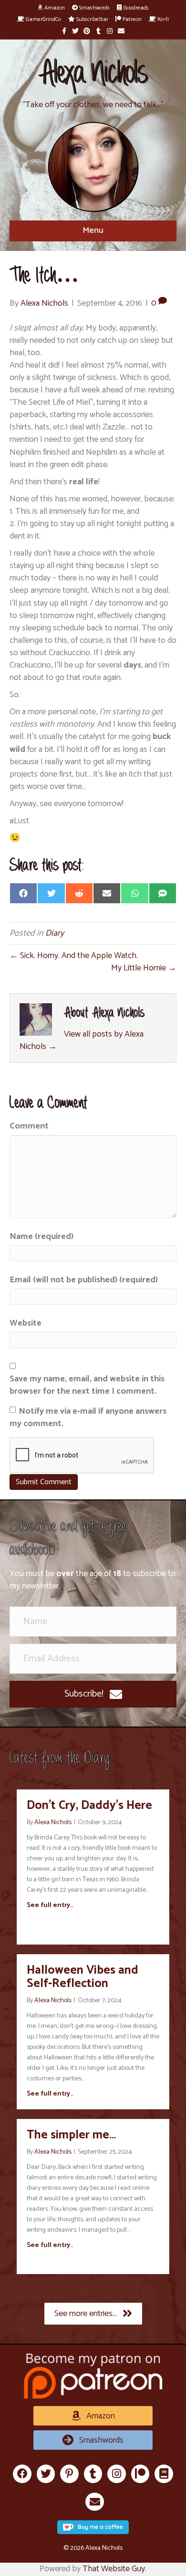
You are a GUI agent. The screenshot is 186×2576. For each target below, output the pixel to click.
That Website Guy (114, 2569)
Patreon (131, 19)
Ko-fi (162, 19)
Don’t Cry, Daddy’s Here (89, 1806)
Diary (55, 933)
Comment (29, 1126)
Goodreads (135, 8)
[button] (93, 1694)
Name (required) (41, 1237)
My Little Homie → (144, 968)
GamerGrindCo (43, 19)
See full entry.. (50, 1906)
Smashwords (94, 8)
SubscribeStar (92, 19)
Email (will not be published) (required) (84, 1280)
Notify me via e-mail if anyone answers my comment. (88, 1418)
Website (26, 1323)
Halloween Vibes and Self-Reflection (83, 1977)
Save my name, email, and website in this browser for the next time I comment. (87, 1385)
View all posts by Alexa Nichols (82, 1040)
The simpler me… (71, 2135)
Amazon (54, 8)
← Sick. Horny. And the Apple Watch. (74, 956)
